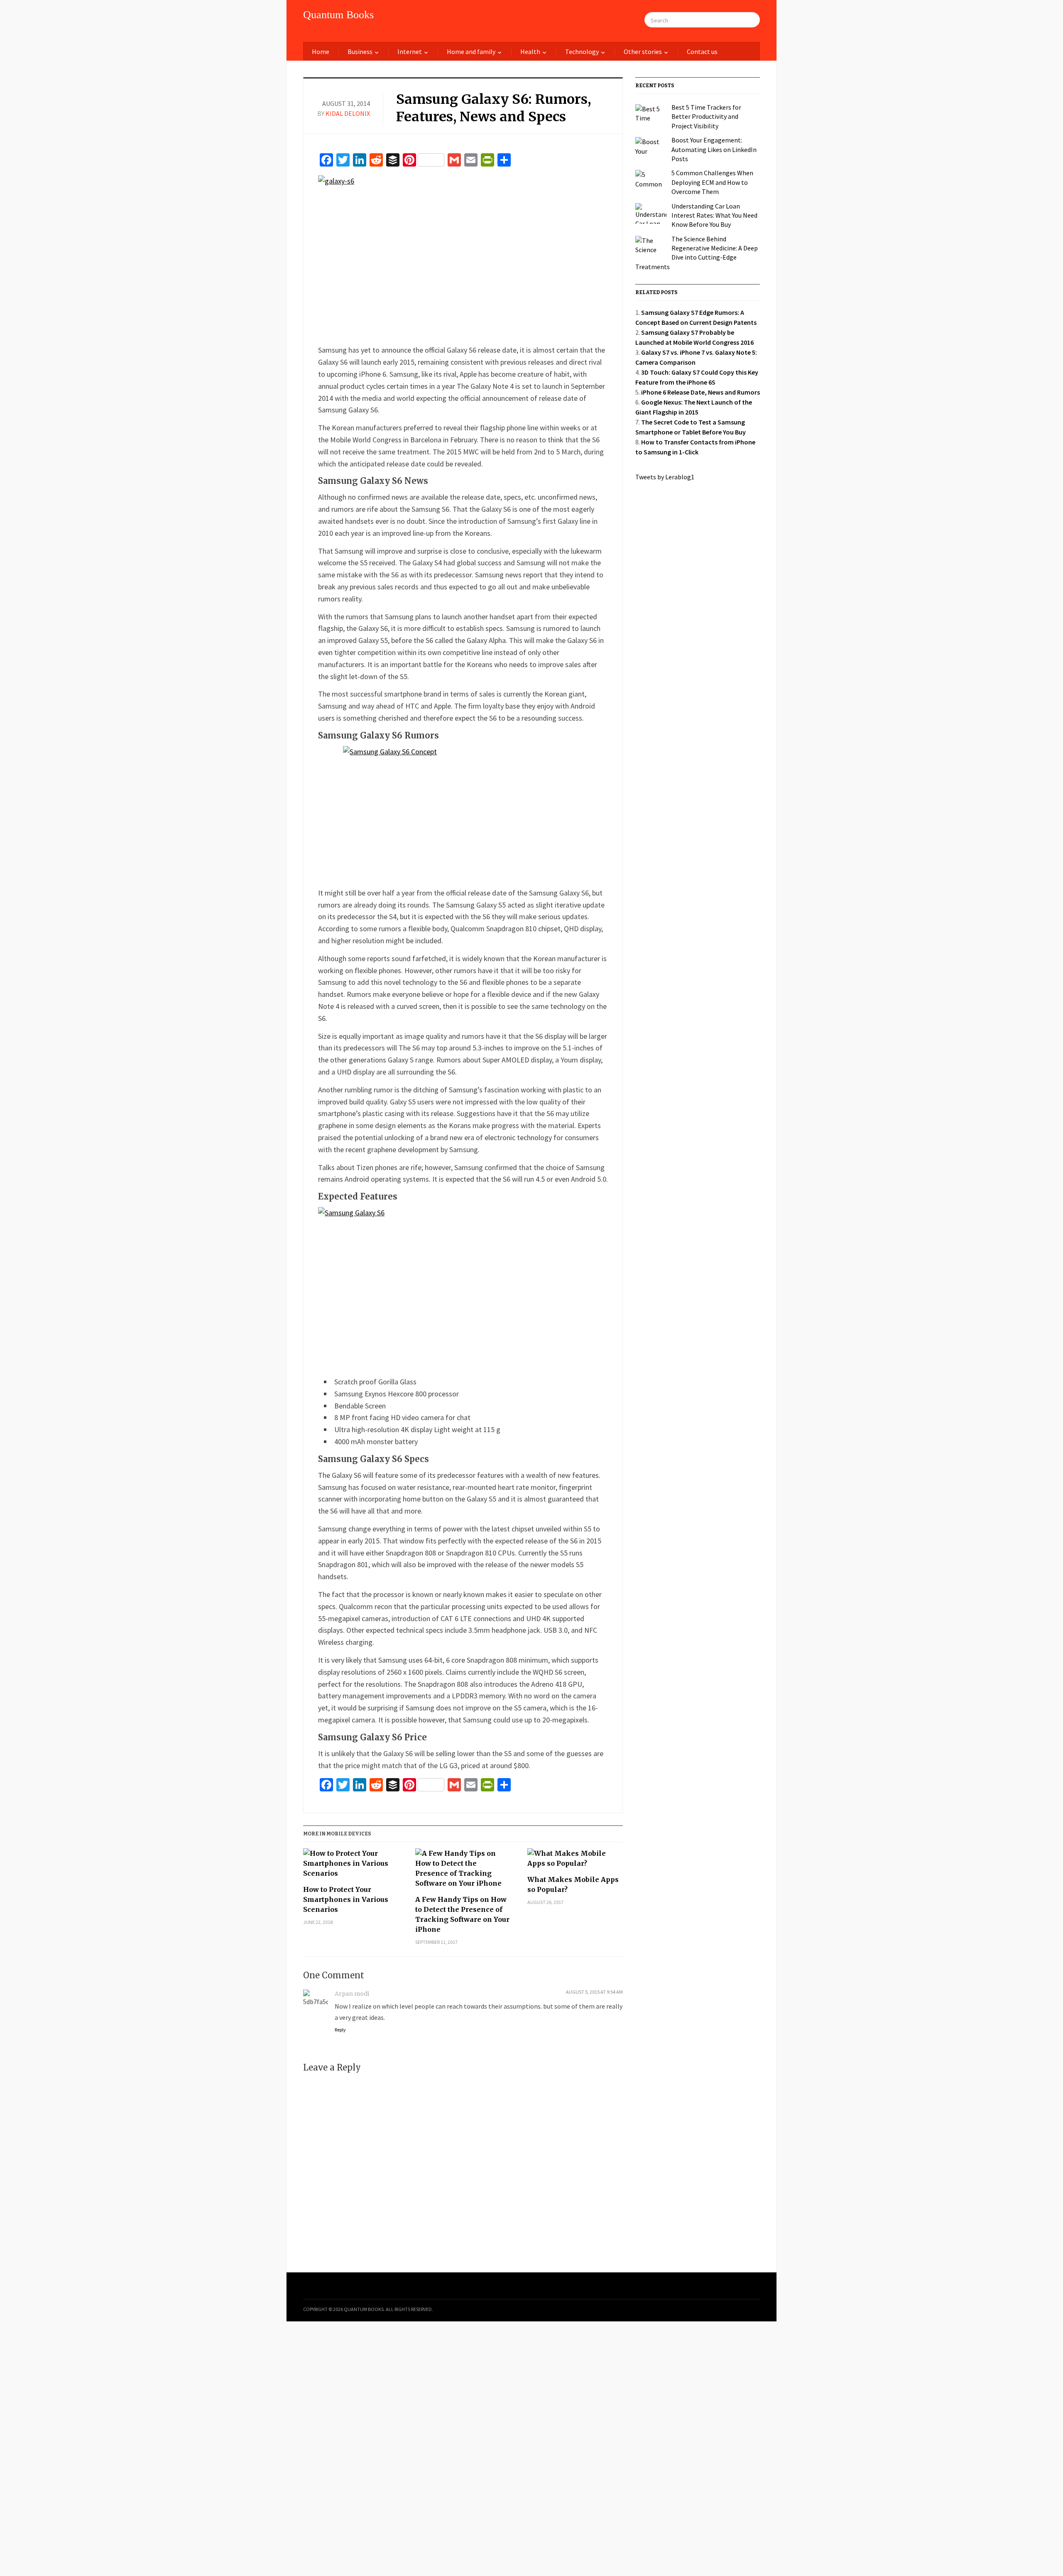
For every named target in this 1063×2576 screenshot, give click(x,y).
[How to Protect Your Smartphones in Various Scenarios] (351, 1866)
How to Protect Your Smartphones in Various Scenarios (346, 1899)
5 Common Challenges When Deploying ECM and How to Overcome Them (712, 182)
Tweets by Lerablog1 (665, 477)
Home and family (471, 52)
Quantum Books (338, 15)
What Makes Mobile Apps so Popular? (573, 1884)
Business (360, 52)
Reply (340, 2030)
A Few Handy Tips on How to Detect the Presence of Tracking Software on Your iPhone (462, 1914)
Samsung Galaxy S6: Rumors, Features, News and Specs (494, 108)
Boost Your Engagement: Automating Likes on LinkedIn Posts (714, 149)
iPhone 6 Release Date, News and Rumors (701, 392)
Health (530, 52)
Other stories (643, 52)
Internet (410, 52)
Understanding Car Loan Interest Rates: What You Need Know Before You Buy (714, 215)
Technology (582, 52)
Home (321, 52)
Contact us (702, 52)
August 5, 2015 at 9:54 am (594, 1992)
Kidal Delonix (348, 113)
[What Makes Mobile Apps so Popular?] (575, 1861)
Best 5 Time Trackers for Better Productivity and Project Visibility (706, 117)
